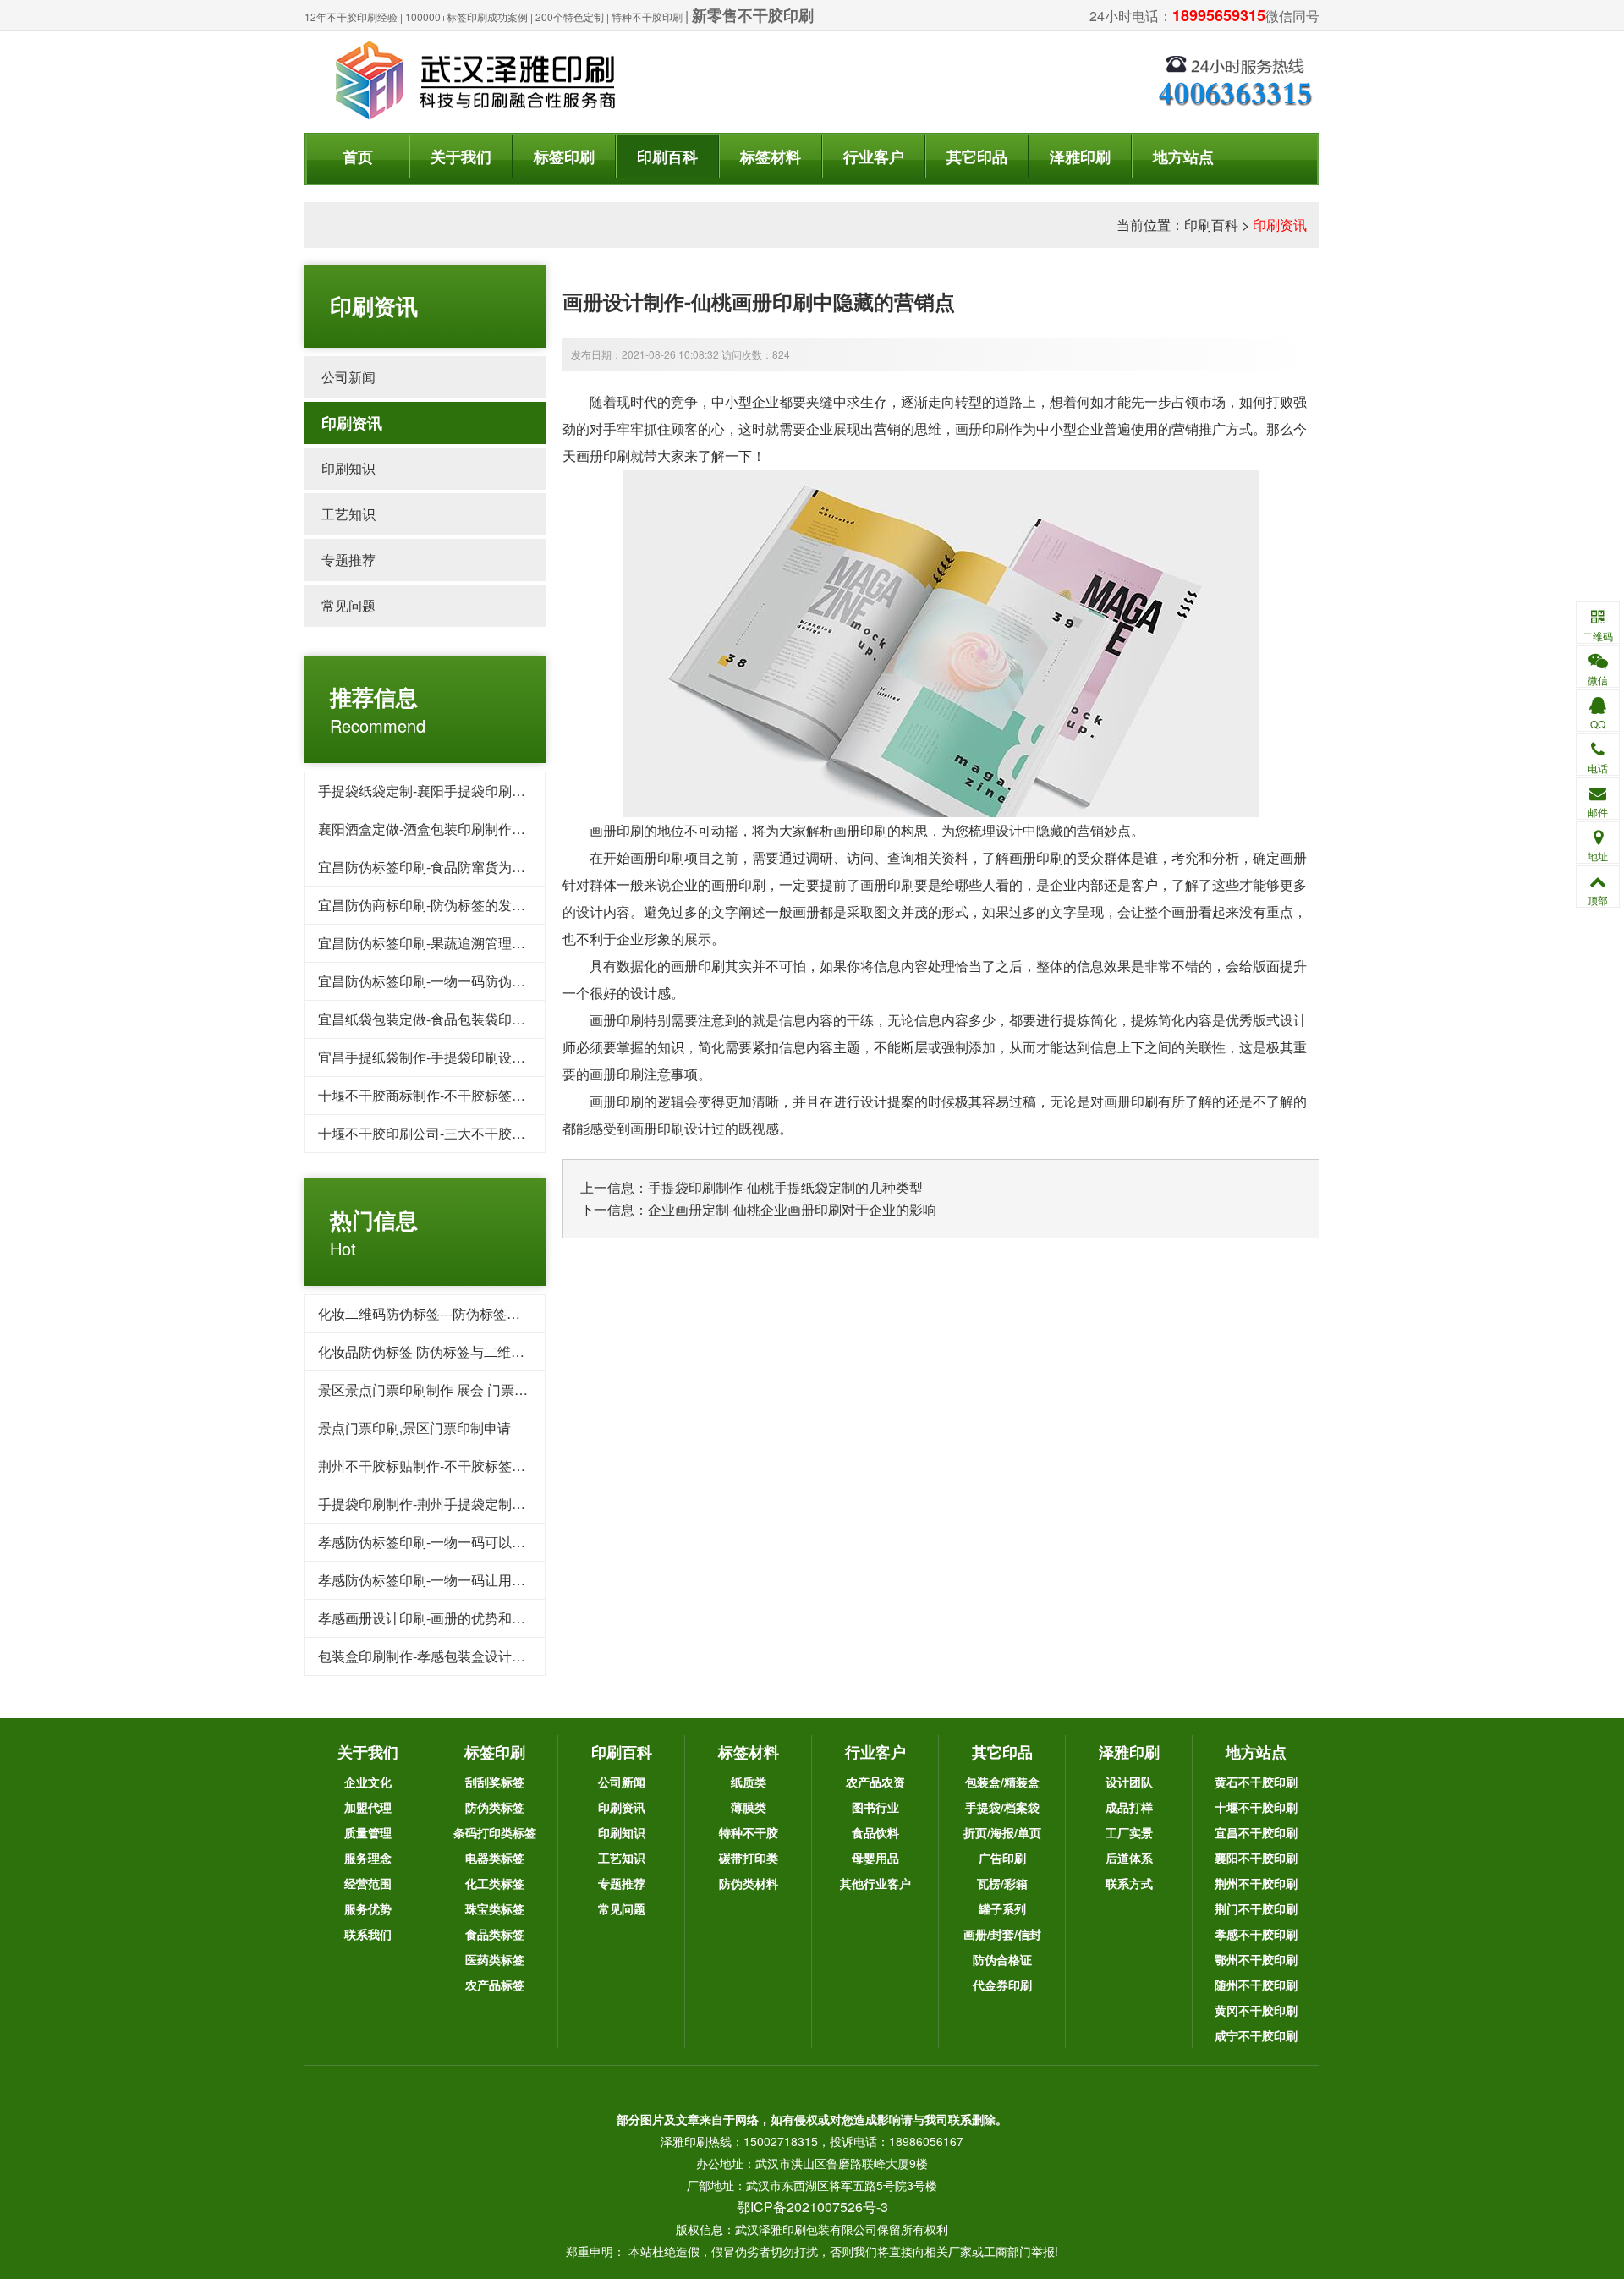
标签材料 (771, 157)
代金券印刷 (1002, 1985)
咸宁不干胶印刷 (1256, 2035)
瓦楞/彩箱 (1002, 1883)
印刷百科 (667, 157)
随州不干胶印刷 (1256, 1985)
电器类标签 (495, 1858)
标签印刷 (564, 157)
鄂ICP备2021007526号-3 (812, 2207)
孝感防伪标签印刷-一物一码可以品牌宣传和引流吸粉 (476, 1542)
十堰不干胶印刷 (1256, 1807)
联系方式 (1129, 1883)
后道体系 (1129, 1858)
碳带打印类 (749, 1858)
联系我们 (368, 1934)
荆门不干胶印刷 (1256, 1908)
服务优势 (368, 1908)
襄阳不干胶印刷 (1256, 1858)
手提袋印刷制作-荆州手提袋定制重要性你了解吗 (462, 1504)
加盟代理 (368, 1807)
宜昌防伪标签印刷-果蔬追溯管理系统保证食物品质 (469, 943)
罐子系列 (1002, 1908)
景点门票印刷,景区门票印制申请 (414, 1428)
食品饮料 (875, 1832)
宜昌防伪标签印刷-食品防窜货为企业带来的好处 (462, 867)
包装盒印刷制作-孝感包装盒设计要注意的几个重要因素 (483, 1656)
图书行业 (875, 1807)
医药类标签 (495, 1959)
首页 (358, 157)
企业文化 (368, 1782)
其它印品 (977, 157)
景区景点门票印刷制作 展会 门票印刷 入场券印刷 (465, 1389)
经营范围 (368, 1883)
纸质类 (749, 1782)
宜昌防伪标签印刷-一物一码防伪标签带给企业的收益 (476, 981)
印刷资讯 (1280, 225)
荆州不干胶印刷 (1256, 1883)
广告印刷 (1002, 1858)
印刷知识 (348, 468)
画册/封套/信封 (1002, 1934)
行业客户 (874, 157)
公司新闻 (348, 377)
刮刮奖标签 (495, 1782)
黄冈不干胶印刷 (1256, 2010)
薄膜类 (749, 1807)
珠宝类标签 (495, 1908)
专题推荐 (348, 560)
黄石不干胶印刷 (1256, 1782)
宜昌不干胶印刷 (1256, 1832)
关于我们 (461, 157)
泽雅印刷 (1080, 157)
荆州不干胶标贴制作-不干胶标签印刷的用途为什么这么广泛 (496, 1466)
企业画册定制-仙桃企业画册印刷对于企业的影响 (792, 1209)
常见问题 (348, 605)
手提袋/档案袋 (1002, 1807)
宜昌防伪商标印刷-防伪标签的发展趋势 (435, 905)
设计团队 (1129, 1782)
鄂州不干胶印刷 (1256, 1959)
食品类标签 (495, 1934)
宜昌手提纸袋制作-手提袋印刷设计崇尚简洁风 (455, 1057)
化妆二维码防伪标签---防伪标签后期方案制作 (453, 1313)
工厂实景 (1129, 1832)
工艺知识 (348, 514)
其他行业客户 (875, 1883)
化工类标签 (495, 1883)
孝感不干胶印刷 (1256, 1934)
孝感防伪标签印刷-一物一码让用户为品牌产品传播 (469, 1580)
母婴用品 (875, 1858)
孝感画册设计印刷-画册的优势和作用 (428, 1618)
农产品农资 (875, 1782)
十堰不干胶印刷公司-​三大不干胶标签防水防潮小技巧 (476, 1133)
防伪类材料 (749, 1883)
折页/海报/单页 (1002, 1832)
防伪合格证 (1002, 1959)
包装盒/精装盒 (1002, 1782)
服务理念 (368, 1858)
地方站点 (1183, 157)
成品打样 (1129, 1807)
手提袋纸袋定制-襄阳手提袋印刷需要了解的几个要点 (476, 791)
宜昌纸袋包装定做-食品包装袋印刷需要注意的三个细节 (483, 1019)
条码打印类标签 (495, 1832)
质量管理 (368, 1832)
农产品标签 (495, 1985)
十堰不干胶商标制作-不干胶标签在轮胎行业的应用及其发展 (496, 1095)
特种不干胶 (749, 1832)
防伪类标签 (495, 1807)
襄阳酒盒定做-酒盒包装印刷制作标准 (428, 829)
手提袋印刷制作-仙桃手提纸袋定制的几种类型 (785, 1187)
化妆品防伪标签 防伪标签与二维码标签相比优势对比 (475, 1351)
